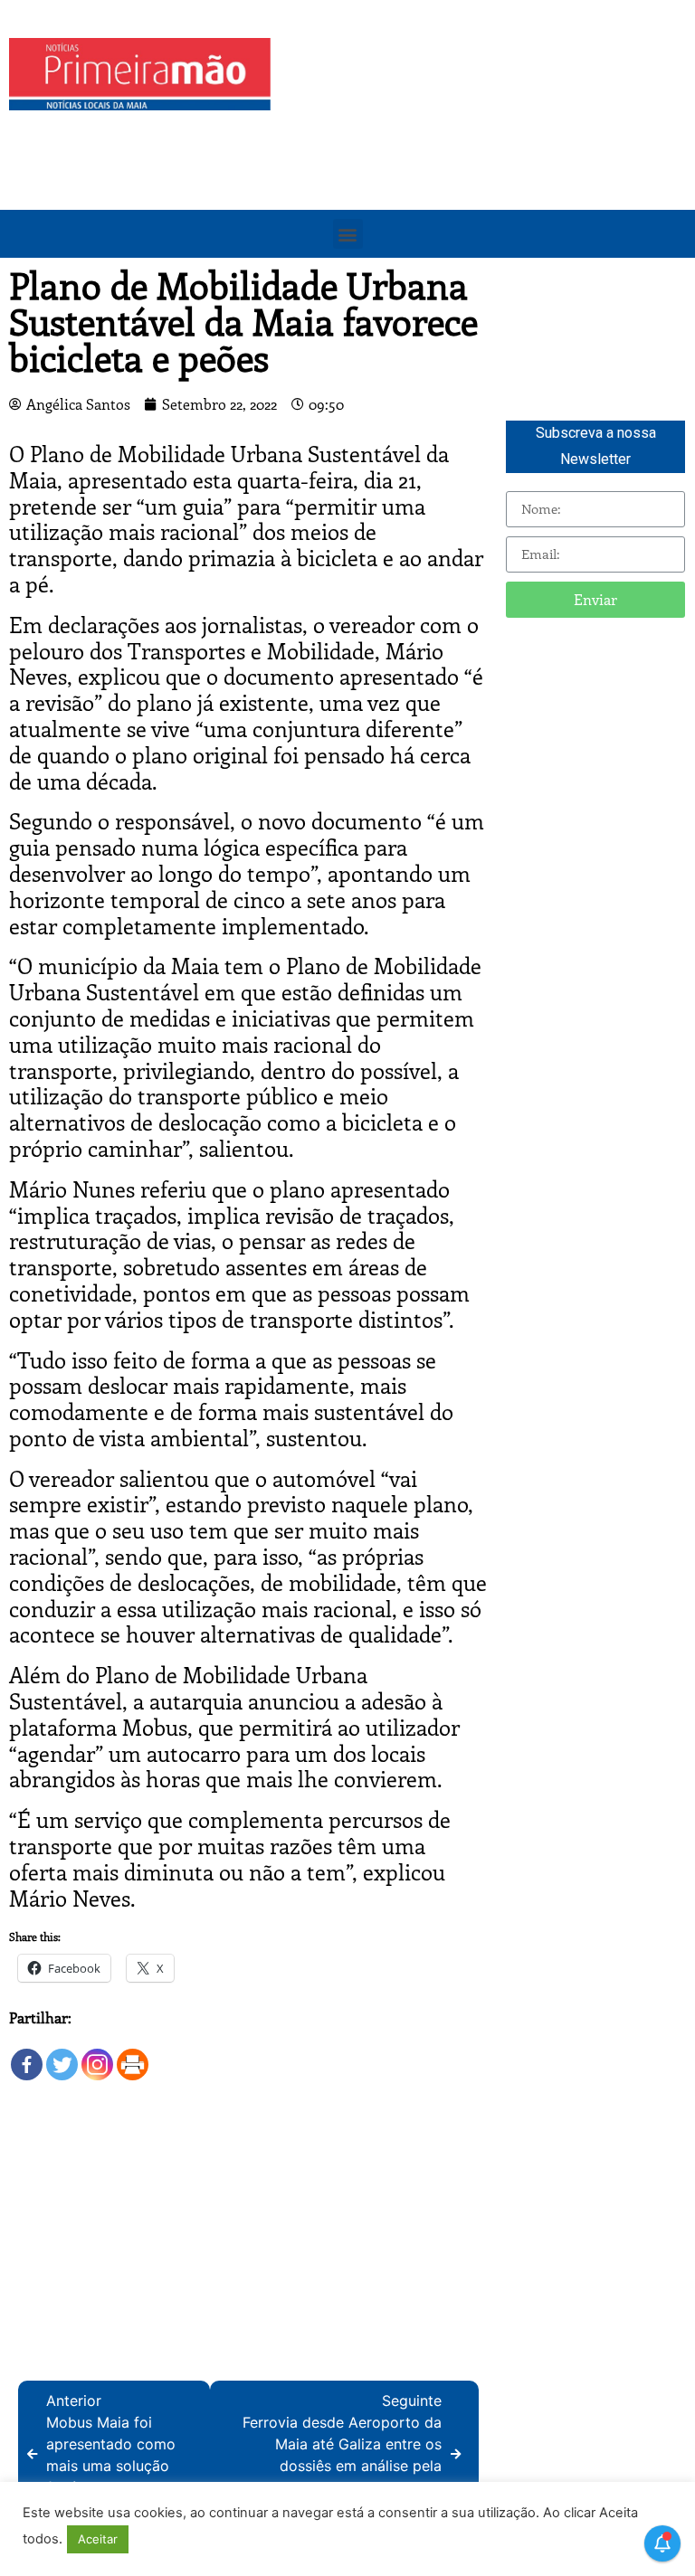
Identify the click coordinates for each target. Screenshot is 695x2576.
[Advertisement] (487, 165)
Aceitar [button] (98, 2539)
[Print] (133, 2055)
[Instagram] (97, 2055)
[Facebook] (27, 2055)
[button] (348, 234)
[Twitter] (62, 2055)
